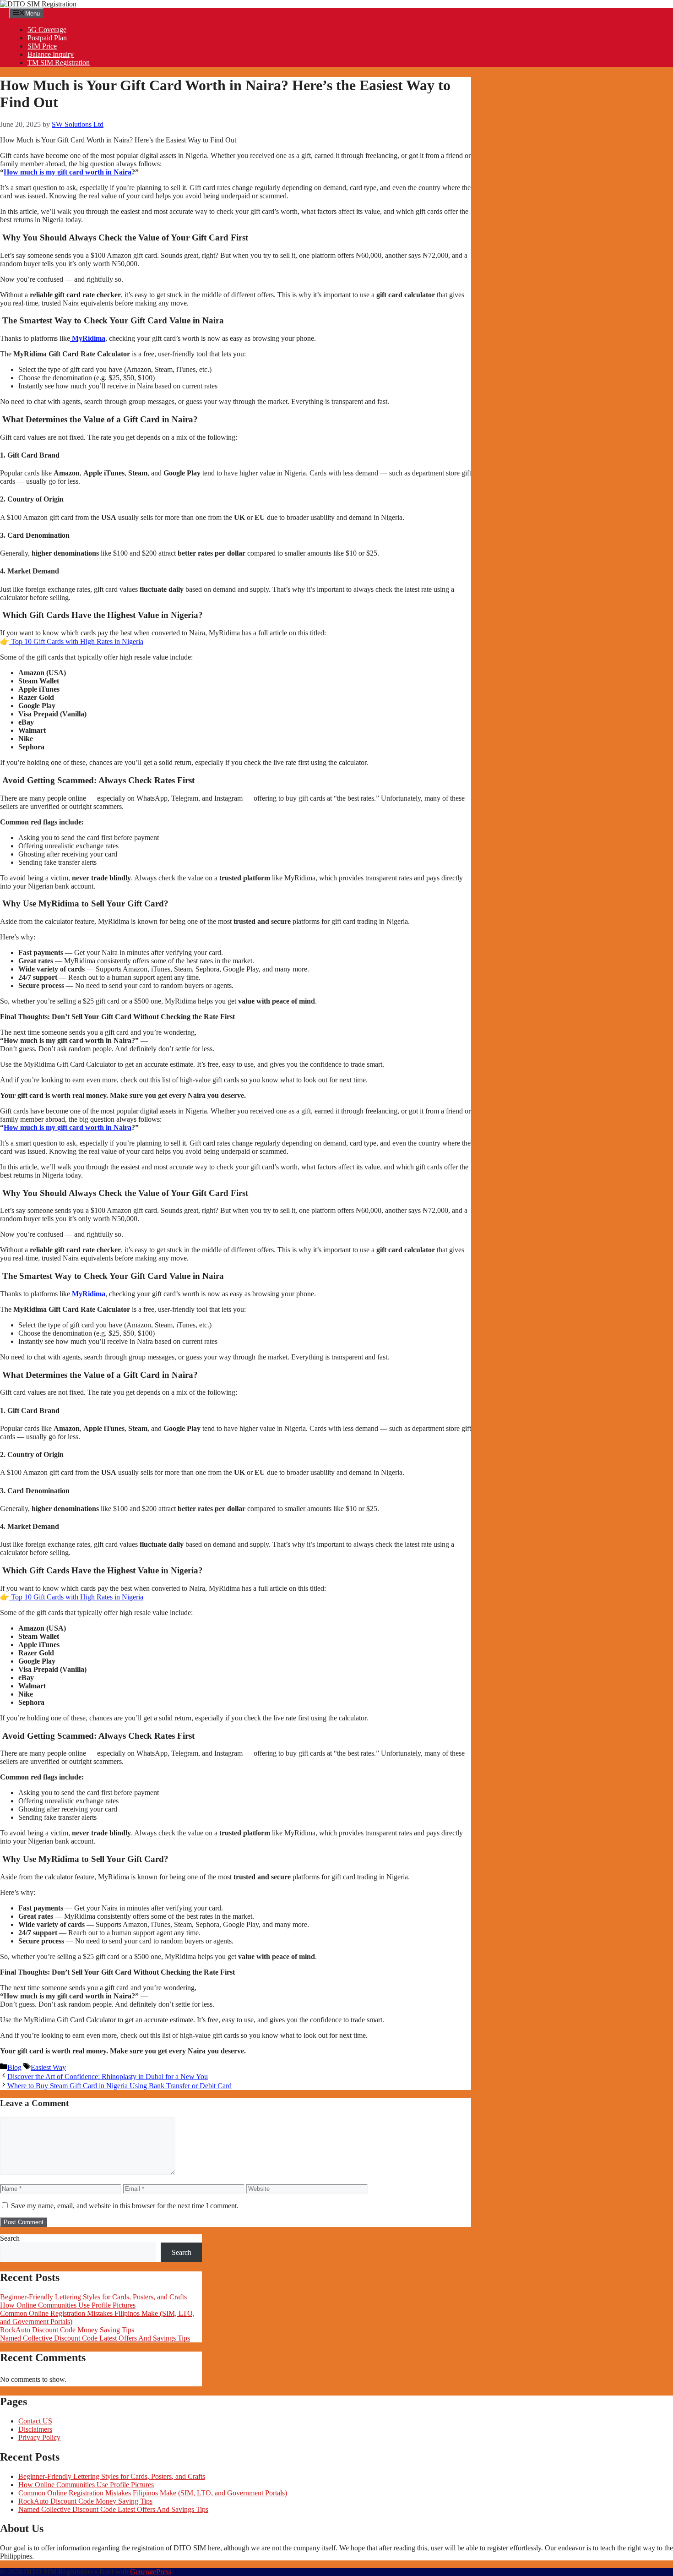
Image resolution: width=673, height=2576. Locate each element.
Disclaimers (35, 2429)
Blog (14, 2067)
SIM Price (42, 46)
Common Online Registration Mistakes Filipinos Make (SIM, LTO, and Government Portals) (153, 2493)
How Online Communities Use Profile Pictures (68, 2305)
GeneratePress (151, 2572)
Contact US (35, 2421)
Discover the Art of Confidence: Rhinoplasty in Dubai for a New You (108, 2077)
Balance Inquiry (51, 54)
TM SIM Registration (59, 63)
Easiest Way (48, 2067)
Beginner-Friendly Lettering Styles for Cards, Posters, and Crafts (93, 2297)
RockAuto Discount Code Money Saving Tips (67, 2330)
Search (10, 2238)
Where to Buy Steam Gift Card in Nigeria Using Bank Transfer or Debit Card (119, 2086)
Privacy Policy (39, 2437)
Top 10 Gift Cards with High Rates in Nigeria (76, 641)
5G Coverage (47, 30)
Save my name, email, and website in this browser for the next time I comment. (125, 2206)
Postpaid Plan (47, 38)
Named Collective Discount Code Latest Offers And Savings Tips (95, 2338)
